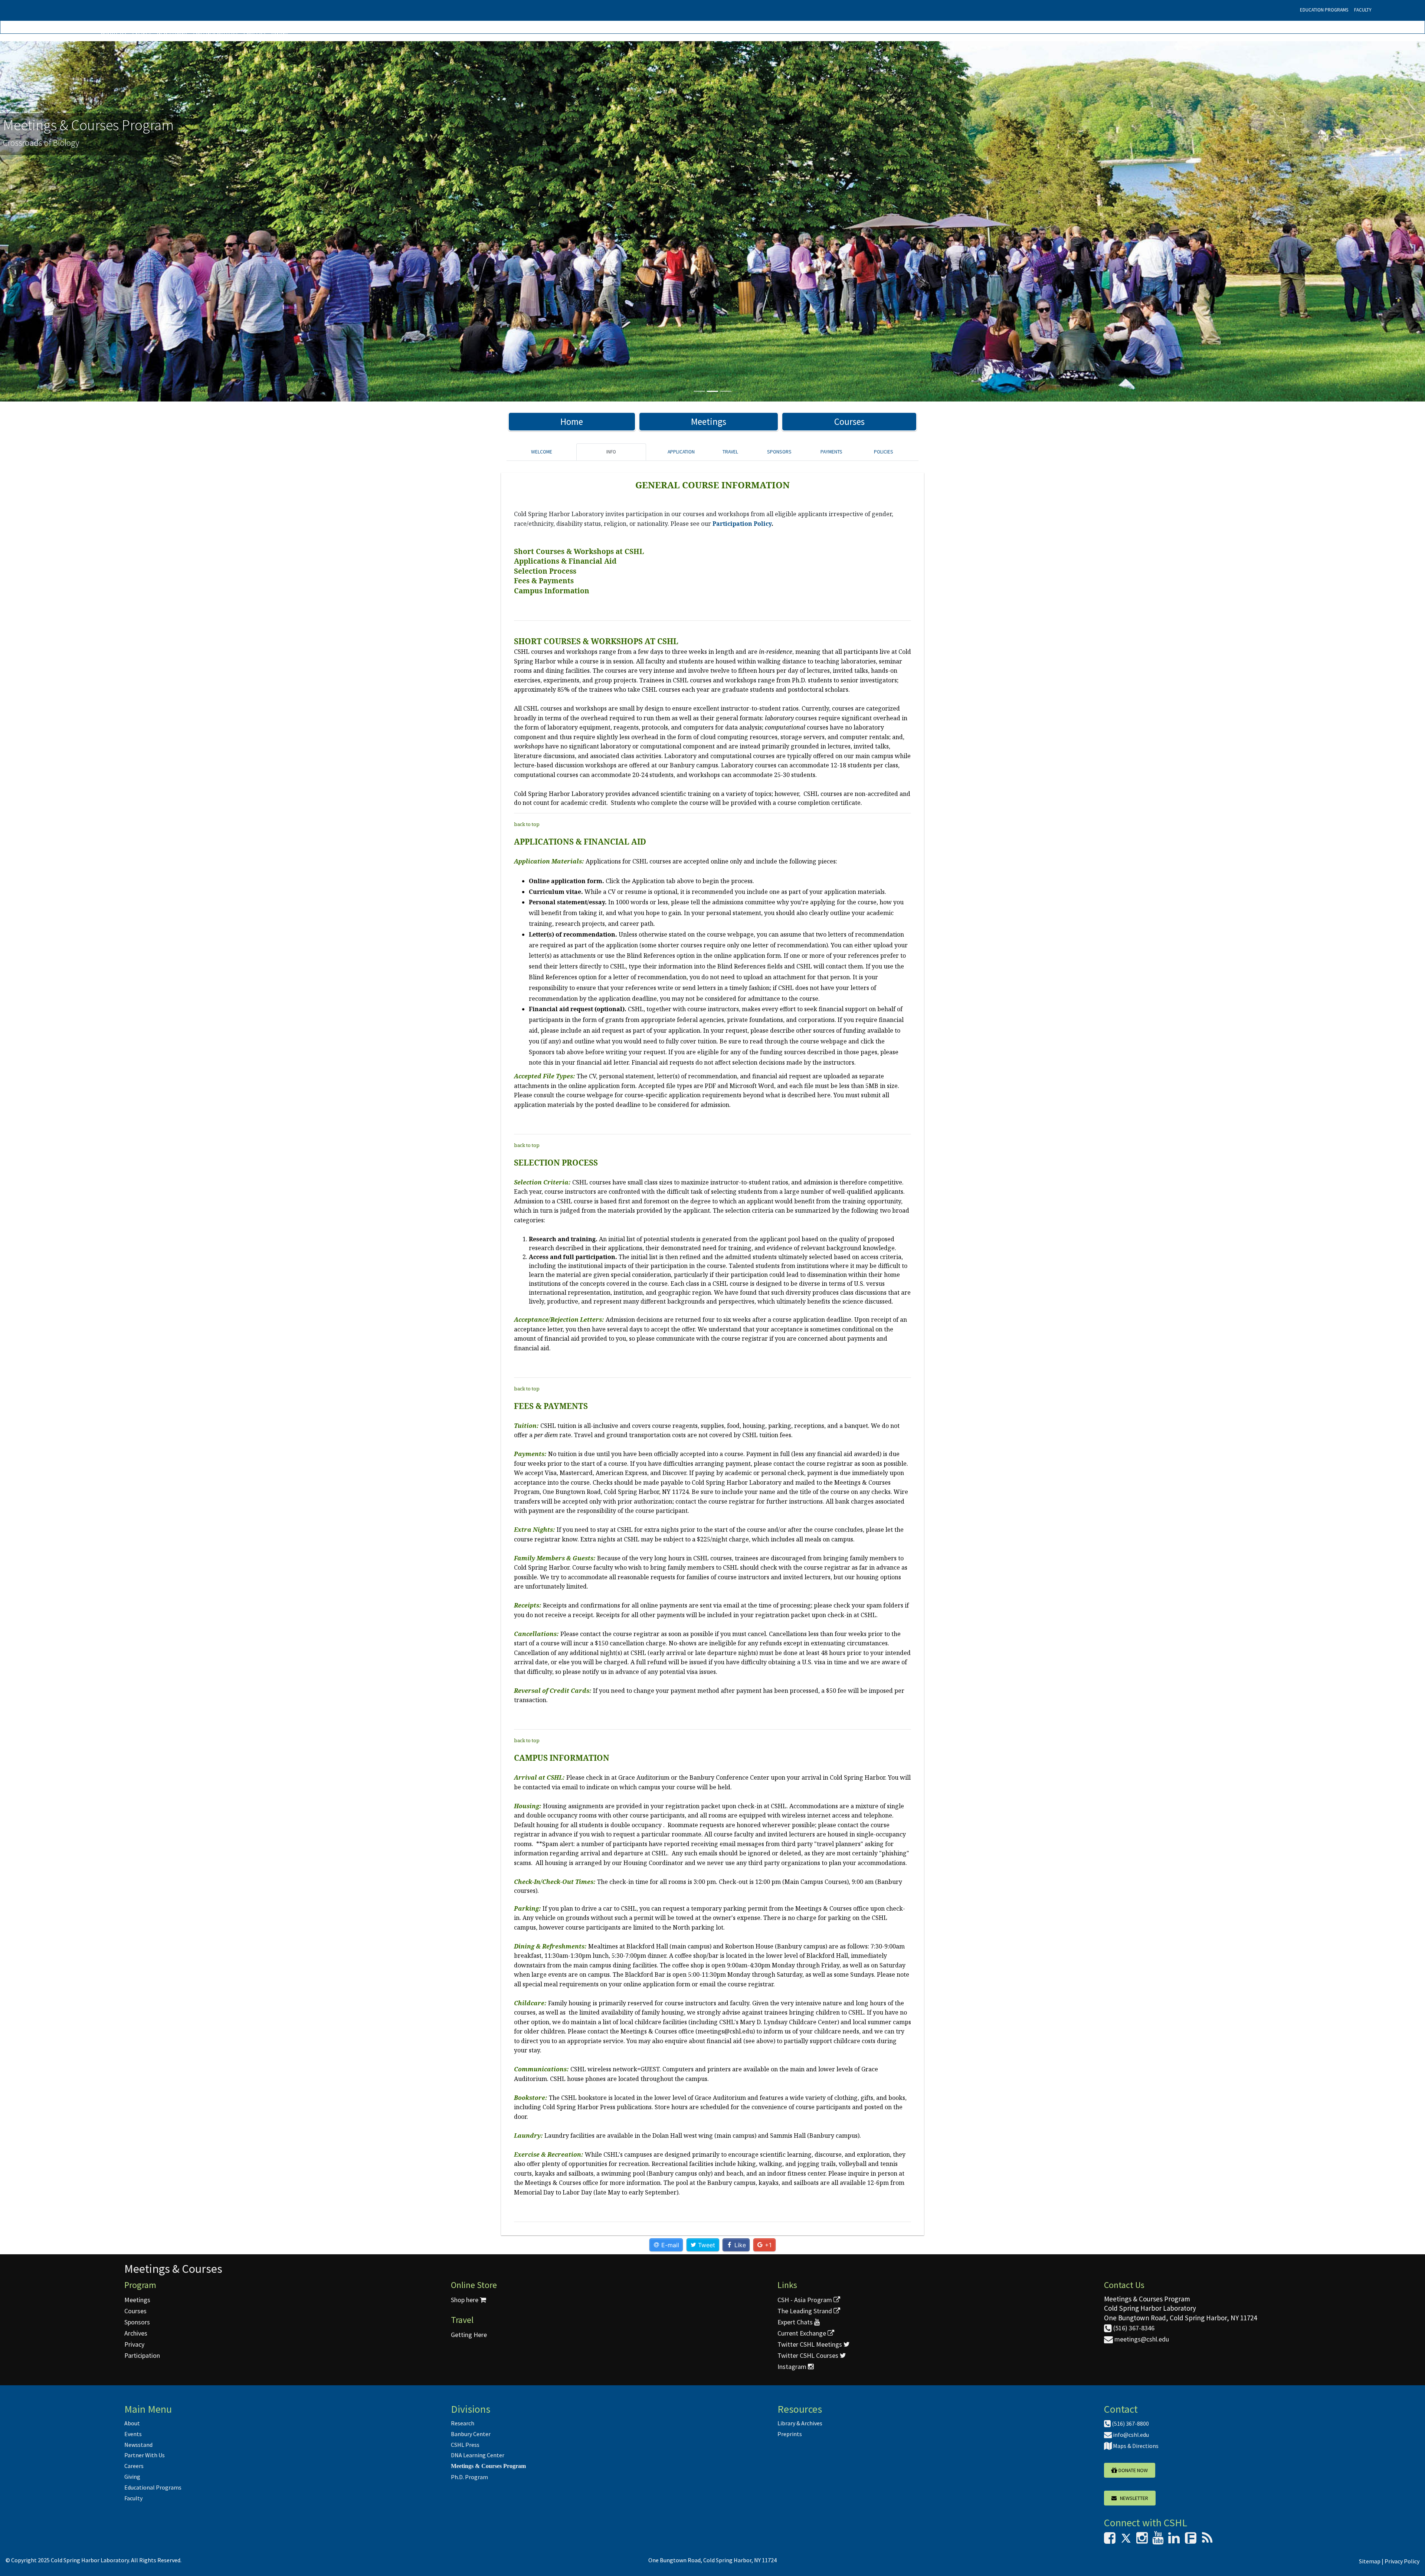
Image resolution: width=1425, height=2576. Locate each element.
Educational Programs (153, 2487)
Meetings (709, 422)
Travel (730, 452)
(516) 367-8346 (1133, 2328)
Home (572, 422)
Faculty (1363, 10)
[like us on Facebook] (1110, 2540)
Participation (142, 2355)
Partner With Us (215, 32)
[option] (712, 221)
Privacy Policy (1402, 2561)
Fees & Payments (544, 581)
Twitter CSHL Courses (809, 2355)
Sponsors (779, 452)
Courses (849, 422)
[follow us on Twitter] (1126, 2540)
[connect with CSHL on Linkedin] (1174, 2540)
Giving (279, 32)
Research (463, 2423)
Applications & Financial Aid (565, 561)
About (132, 2423)
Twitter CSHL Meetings (810, 2344)
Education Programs (1324, 10)
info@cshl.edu (1130, 2435)
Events (141, 32)
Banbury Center (471, 2434)
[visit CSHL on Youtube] (1158, 2540)
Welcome (542, 452)
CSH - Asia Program (805, 2300)
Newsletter (1132, 2498)
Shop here (465, 2300)
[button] (107, 221)
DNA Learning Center (478, 2455)
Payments (831, 452)
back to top (527, 824)
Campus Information (552, 591)
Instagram (793, 2367)
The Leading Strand (805, 2311)
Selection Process (545, 571)
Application (681, 452)
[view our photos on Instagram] (1142, 2540)
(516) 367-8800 (1130, 2423)
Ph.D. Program (469, 2477)
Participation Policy (742, 524)
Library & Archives (800, 2423)
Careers (254, 32)
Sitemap (1370, 2561)
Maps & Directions (1135, 2446)
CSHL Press (465, 2445)
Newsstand (172, 32)
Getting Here (469, 2335)
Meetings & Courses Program (488, 2466)
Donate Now (1133, 2470)
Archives (136, 2333)
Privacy (134, 2344)
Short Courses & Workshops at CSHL (579, 551)
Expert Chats (796, 2322)
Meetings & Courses (173, 2269)
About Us (114, 32)
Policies (884, 452)
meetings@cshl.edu (1141, 2339)
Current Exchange (802, 2333)
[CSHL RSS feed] (1207, 2540)
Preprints (790, 2434)
